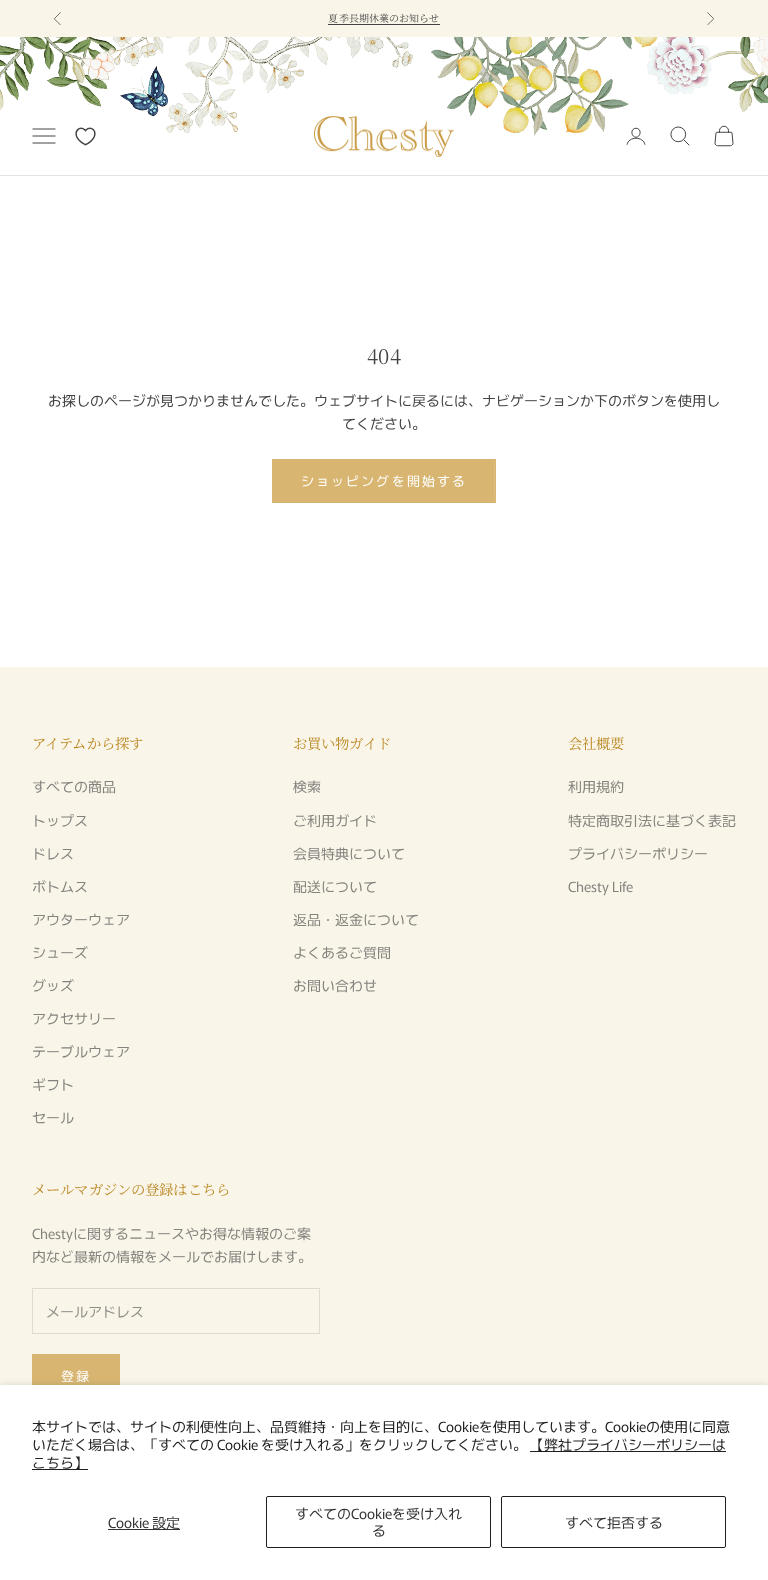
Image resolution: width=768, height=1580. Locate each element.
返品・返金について (356, 919)
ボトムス (60, 886)
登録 (76, 1375)
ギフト (53, 1084)
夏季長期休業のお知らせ (383, 17)
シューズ (60, 952)
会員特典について (349, 853)
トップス (60, 820)
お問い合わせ (335, 985)
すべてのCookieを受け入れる (378, 1521)
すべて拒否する (614, 1522)
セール (53, 1117)
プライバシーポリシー (638, 853)
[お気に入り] (85, 136)
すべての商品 (74, 786)
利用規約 (596, 786)
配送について (335, 886)
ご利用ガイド (335, 820)
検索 (307, 786)
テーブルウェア (81, 1051)
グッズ (53, 985)
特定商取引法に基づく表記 (652, 820)
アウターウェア (81, 919)
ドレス (53, 853)
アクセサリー (74, 1018)
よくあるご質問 (342, 952)
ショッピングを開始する (384, 480)
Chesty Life (600, 886)
